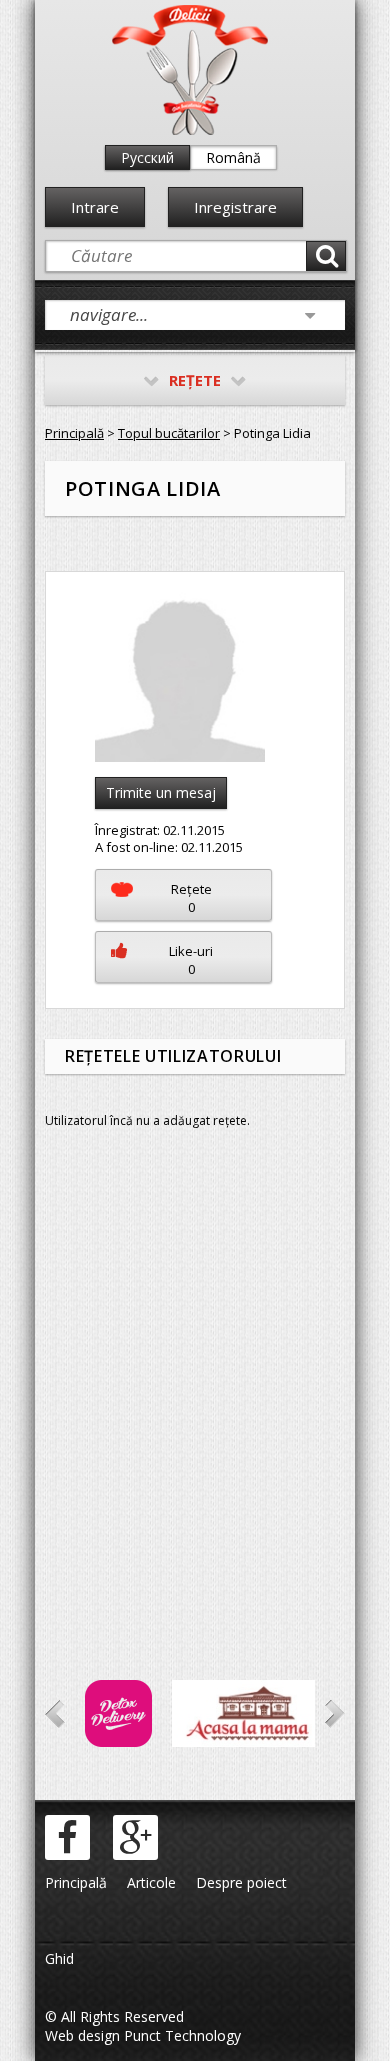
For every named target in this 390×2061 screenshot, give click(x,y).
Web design (82, 2035)
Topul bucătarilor (169, 433)
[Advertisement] (195, 1390)
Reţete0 (191, 898)
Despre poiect (241, 1882)
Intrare (95, 207)
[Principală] (190, 130)
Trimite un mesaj (161, 792)
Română (233, 157)
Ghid (59, 1958)
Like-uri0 (191, 960)
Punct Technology (180, 2035)
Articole (151, 1882)
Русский (147, 157)
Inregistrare (235, 207)
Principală (74, 433)
